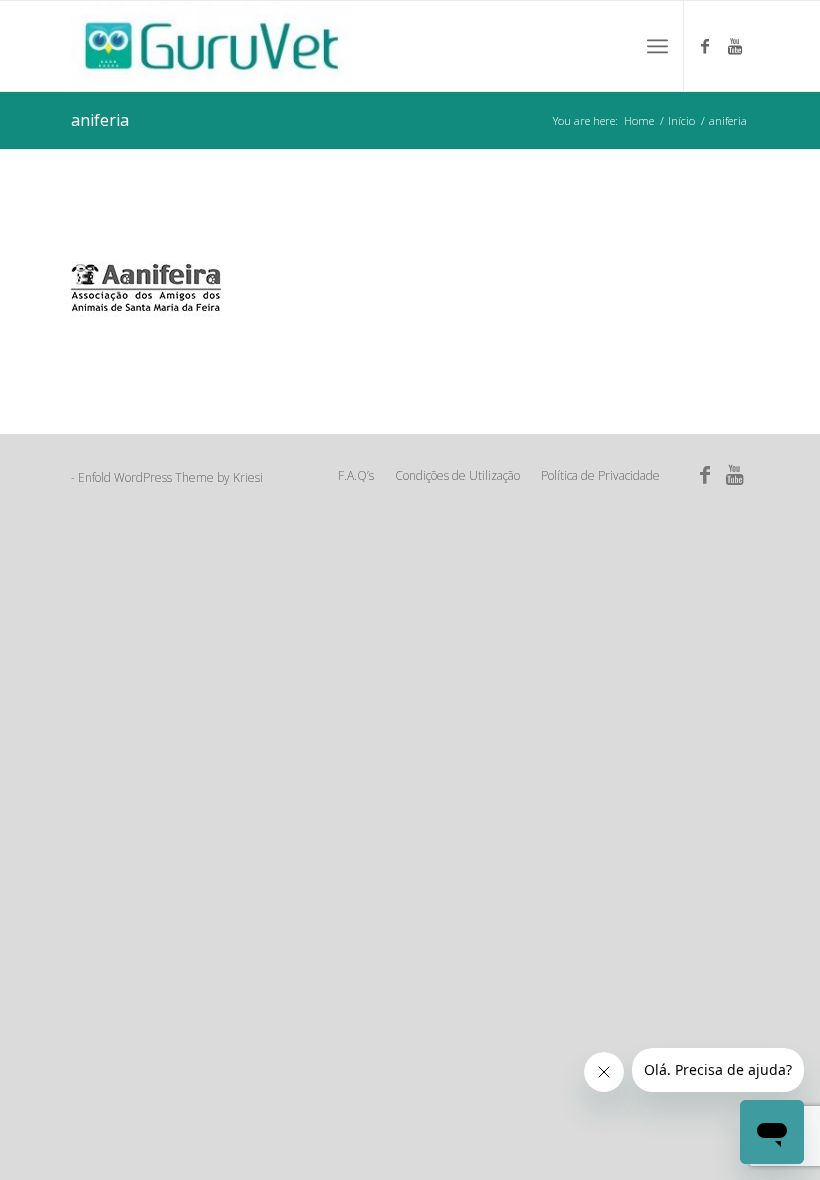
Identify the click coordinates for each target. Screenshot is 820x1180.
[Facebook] (705, 46)
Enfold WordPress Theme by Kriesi (170, 477)
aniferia (100, 120)
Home (639, 120)
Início (681, 120)
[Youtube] (735, 46)
